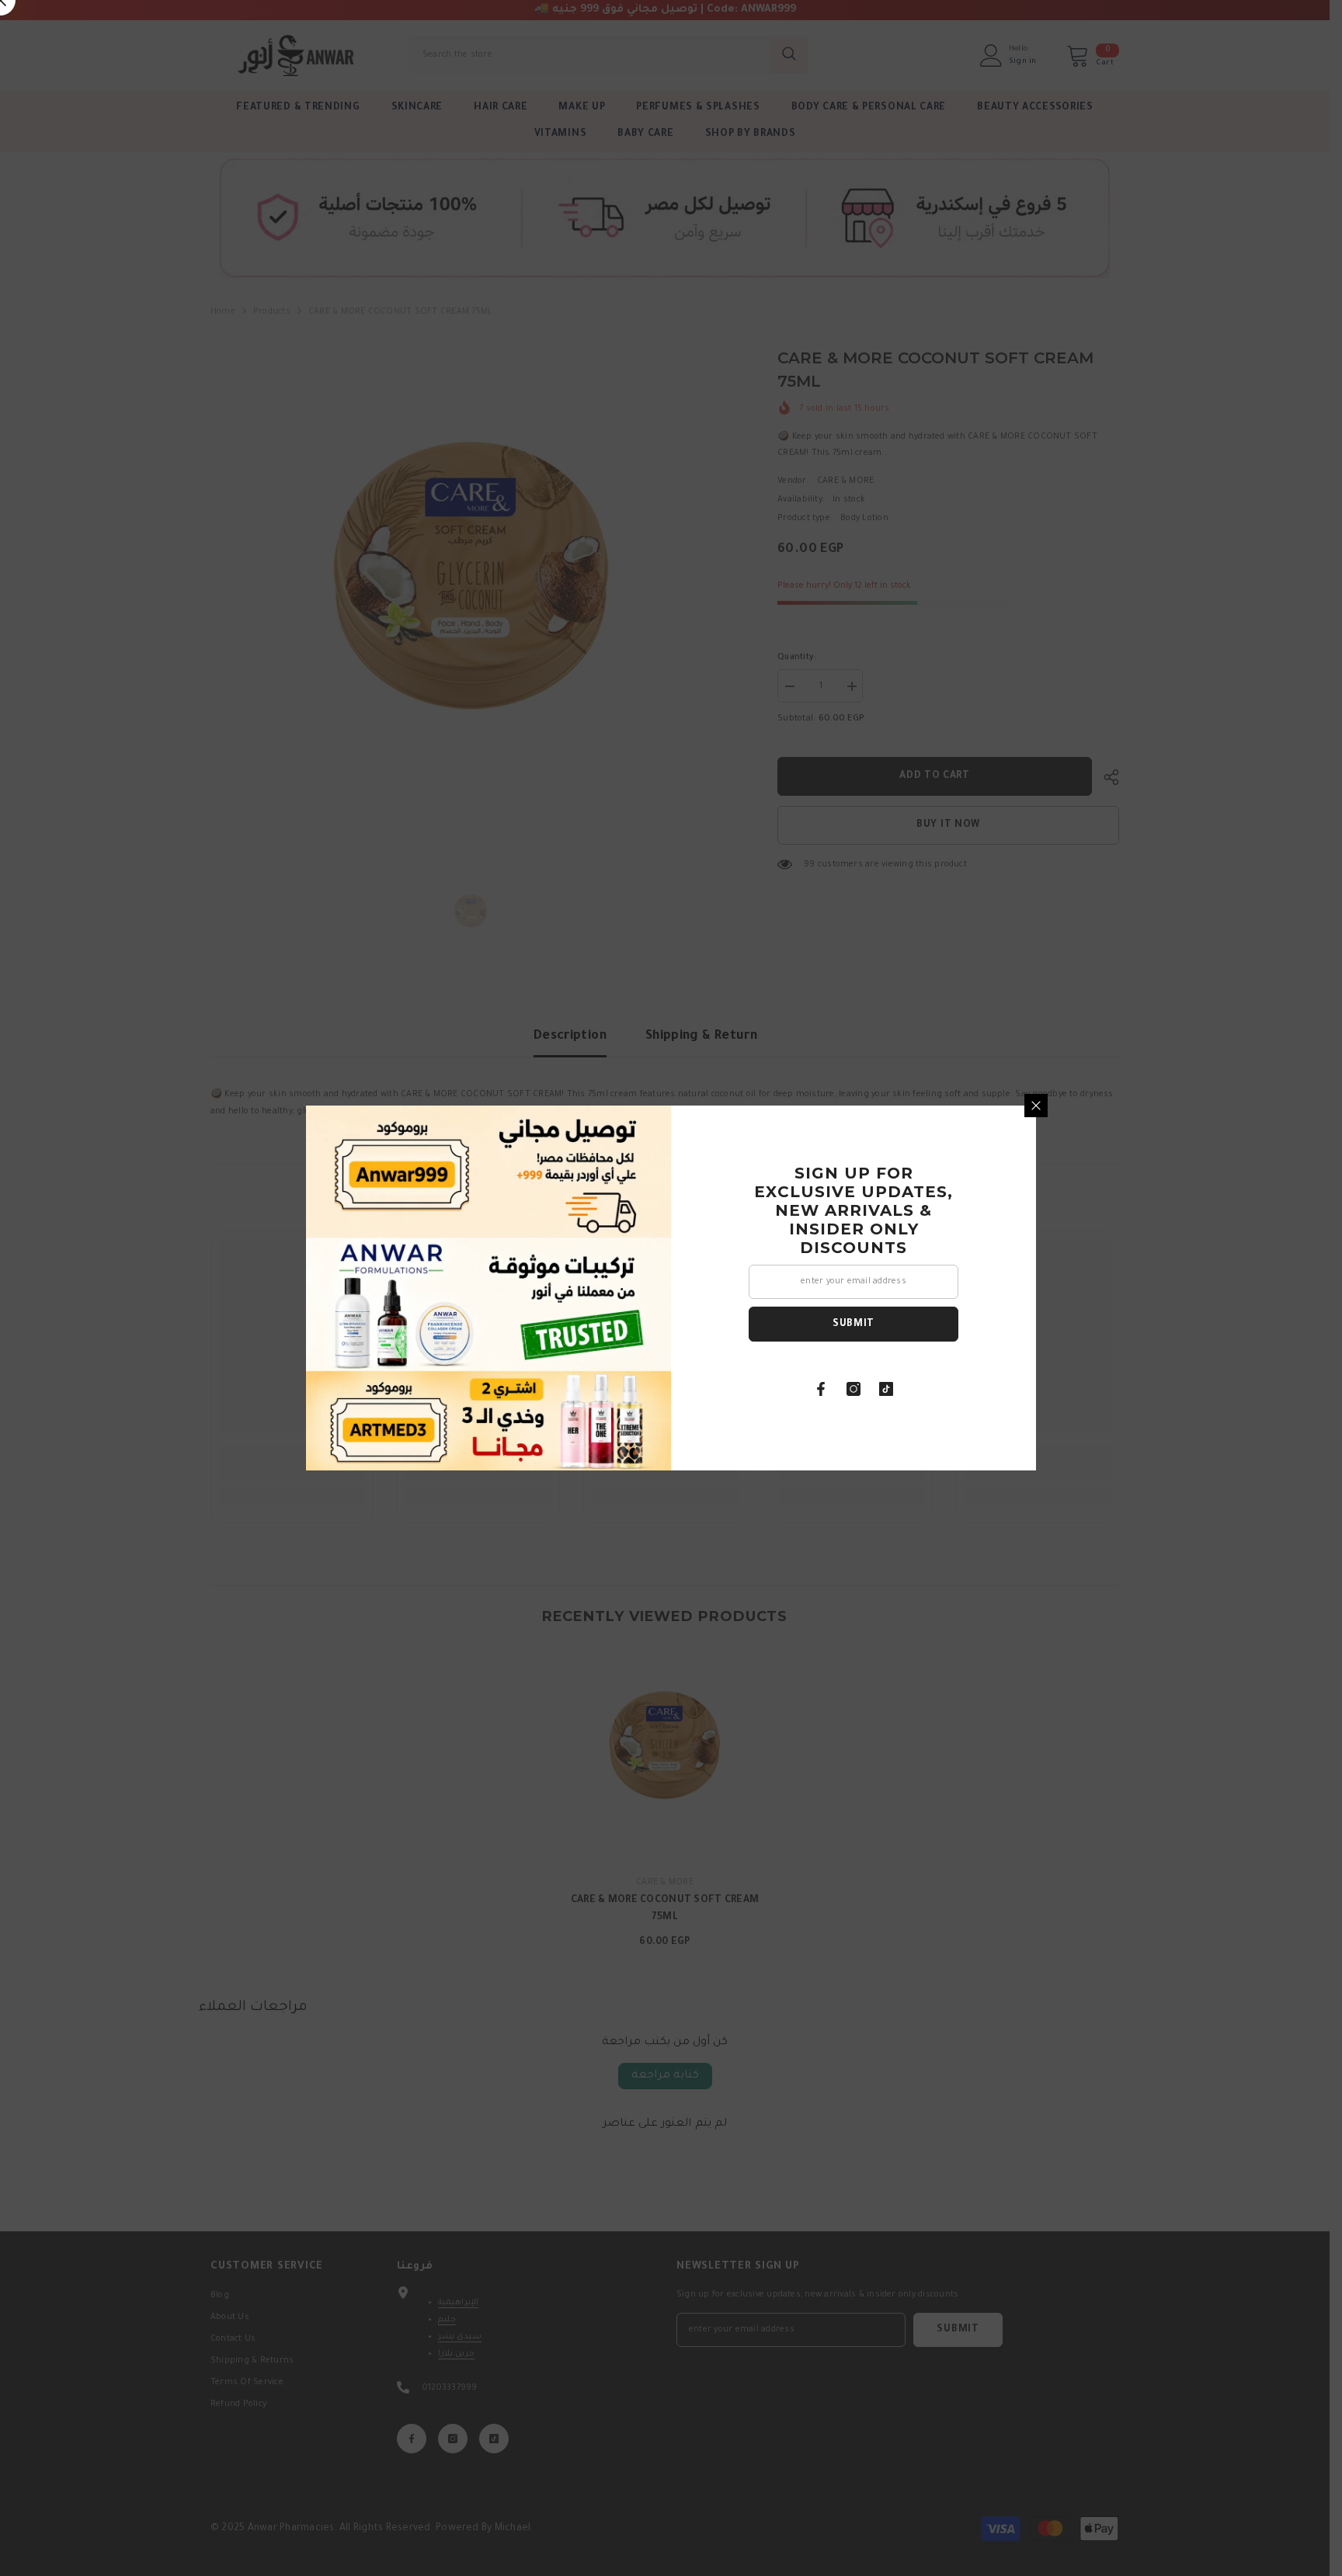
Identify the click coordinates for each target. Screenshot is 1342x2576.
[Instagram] (854, 1389)
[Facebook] (821, 1389)
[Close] (1036, 1106)
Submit (854, 1324)
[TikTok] (886, 1389)
